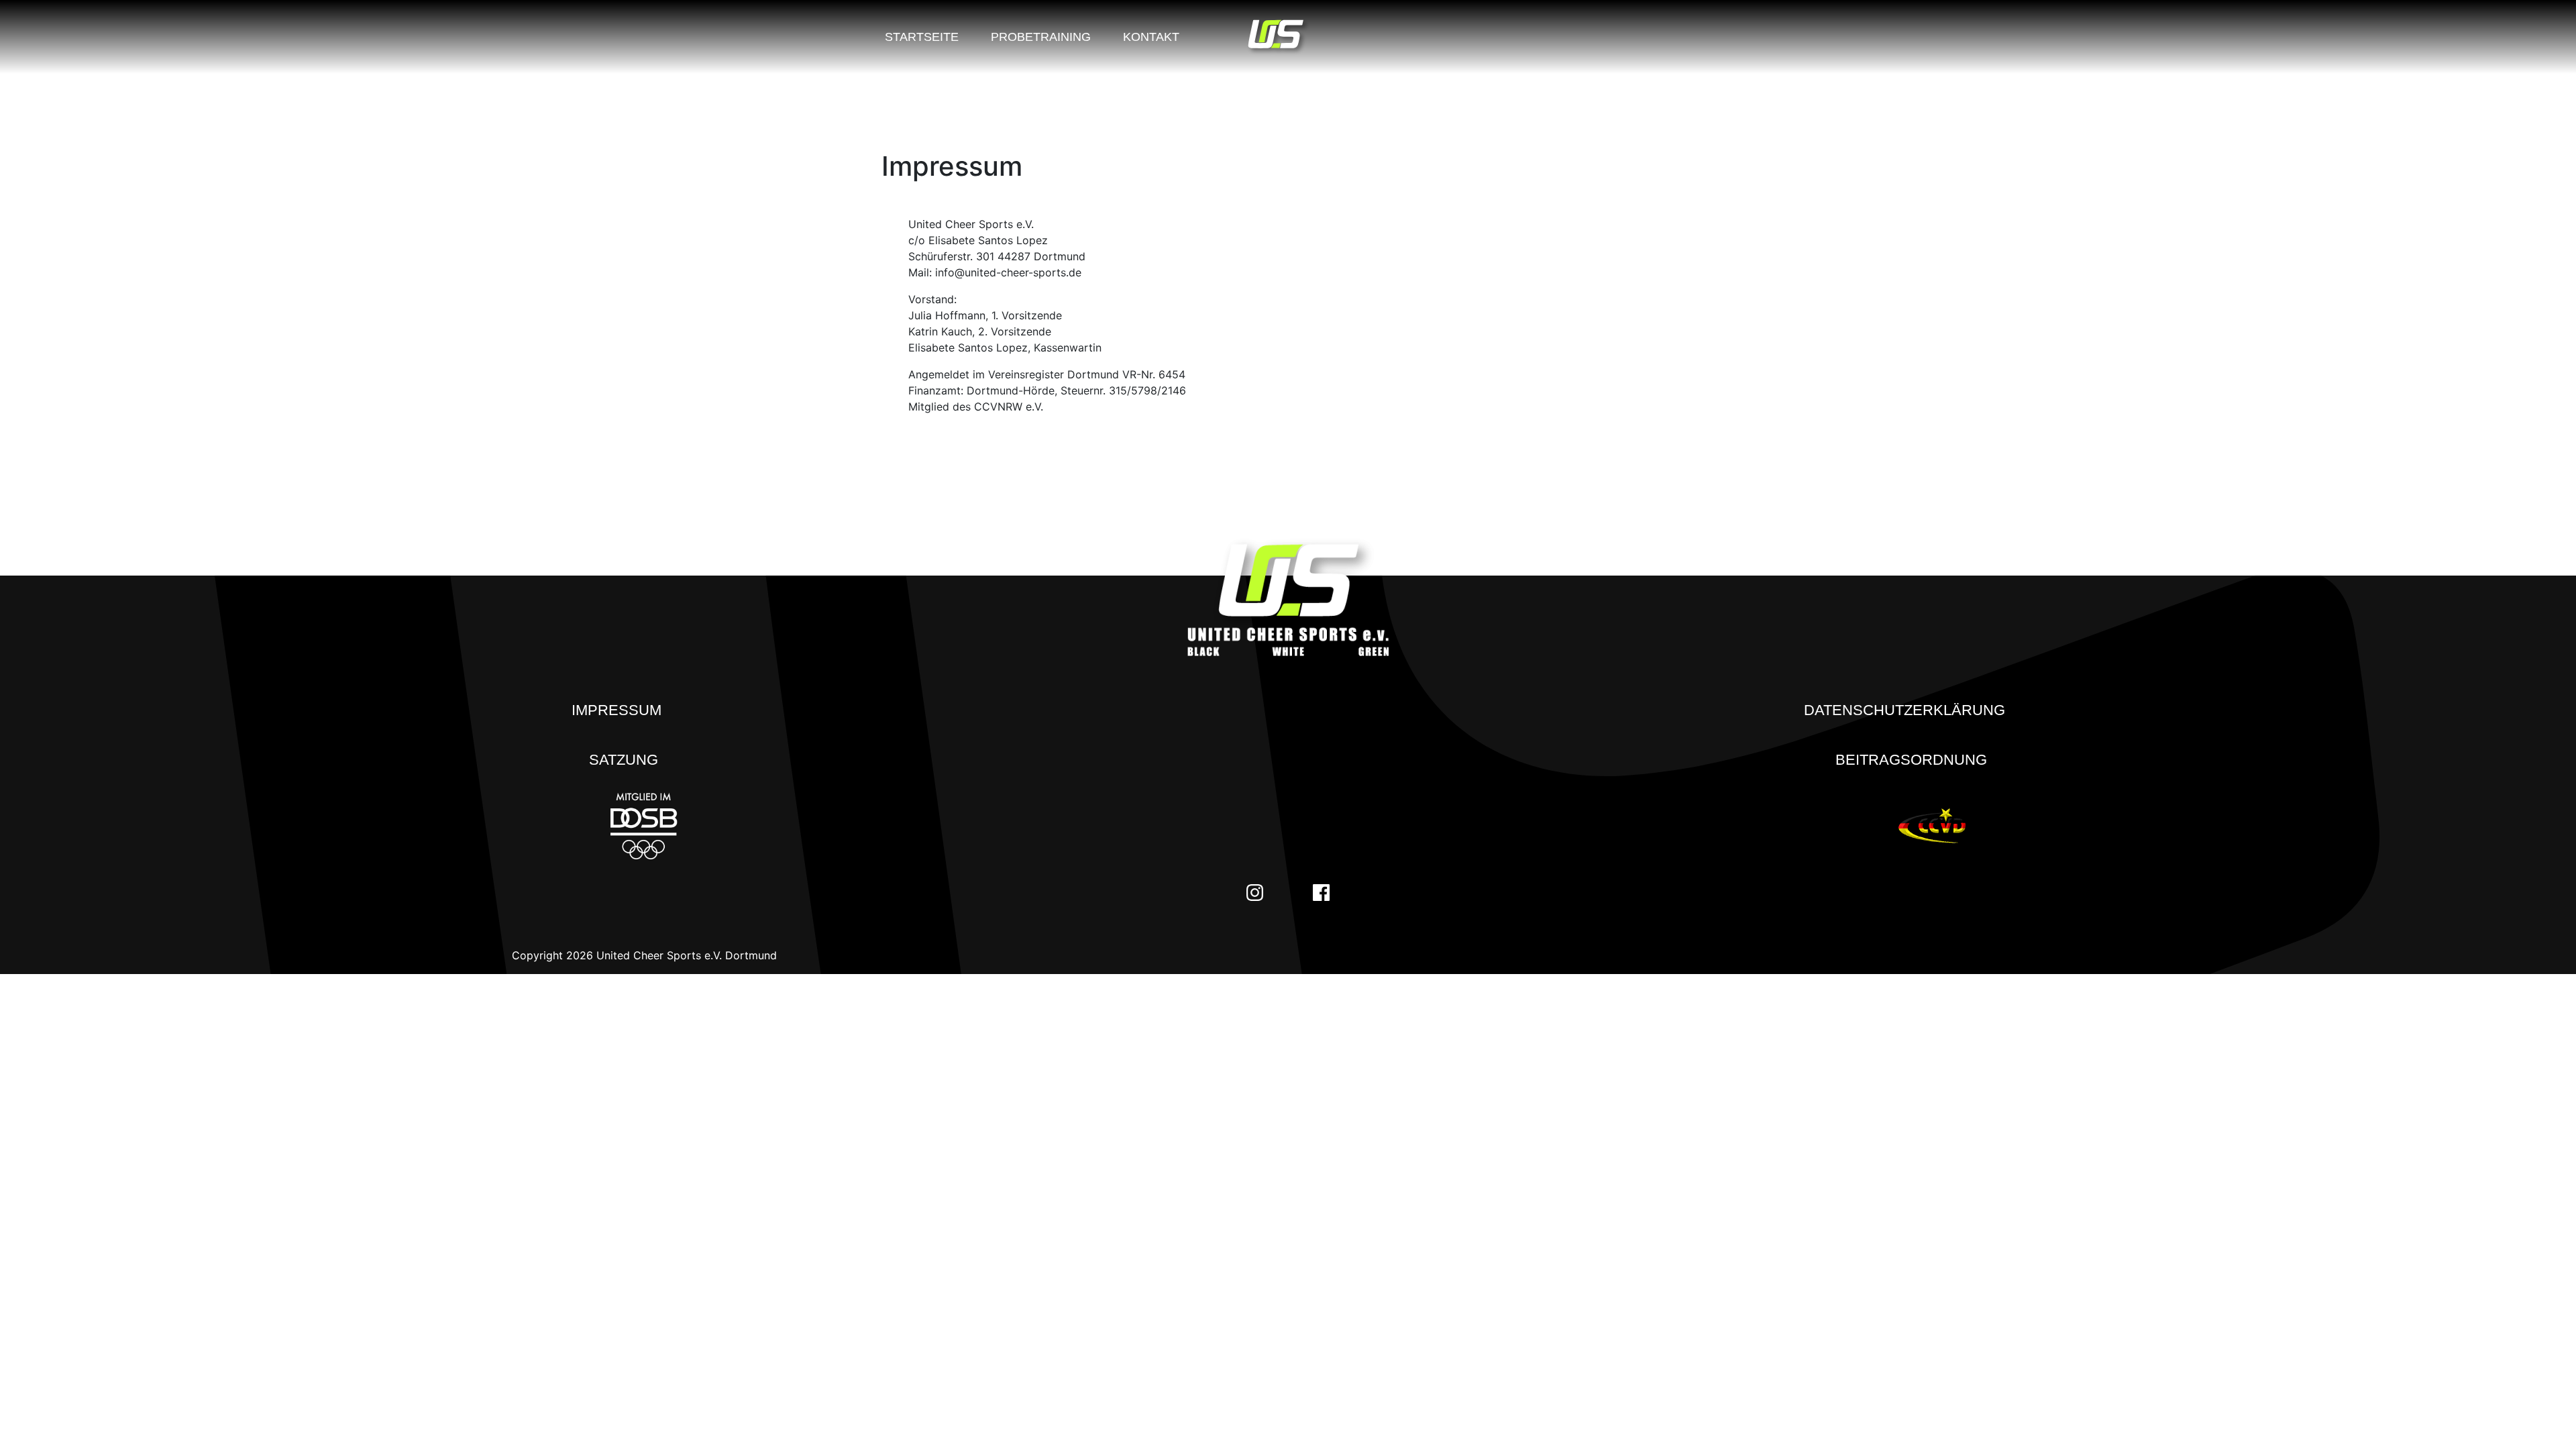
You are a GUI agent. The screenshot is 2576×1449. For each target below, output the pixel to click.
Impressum (616, 710)
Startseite (922, 37)
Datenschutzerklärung (1904, 710)
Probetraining (1041, 37)
